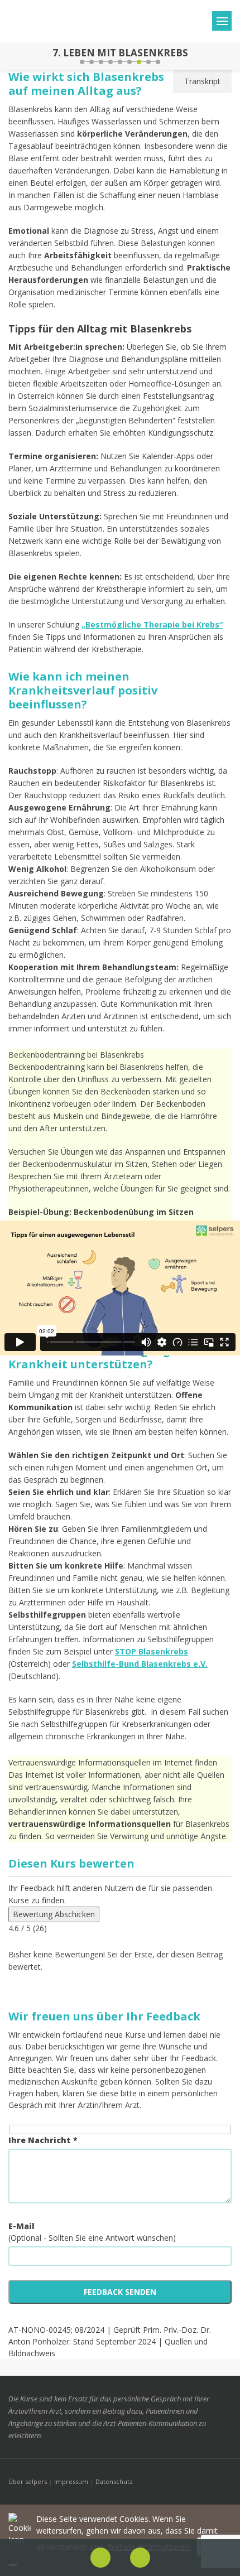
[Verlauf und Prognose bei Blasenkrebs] (10, 56)
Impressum (71, 2481)
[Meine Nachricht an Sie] (230, 56)
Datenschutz (114, 2481)
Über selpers (28, 2481)
